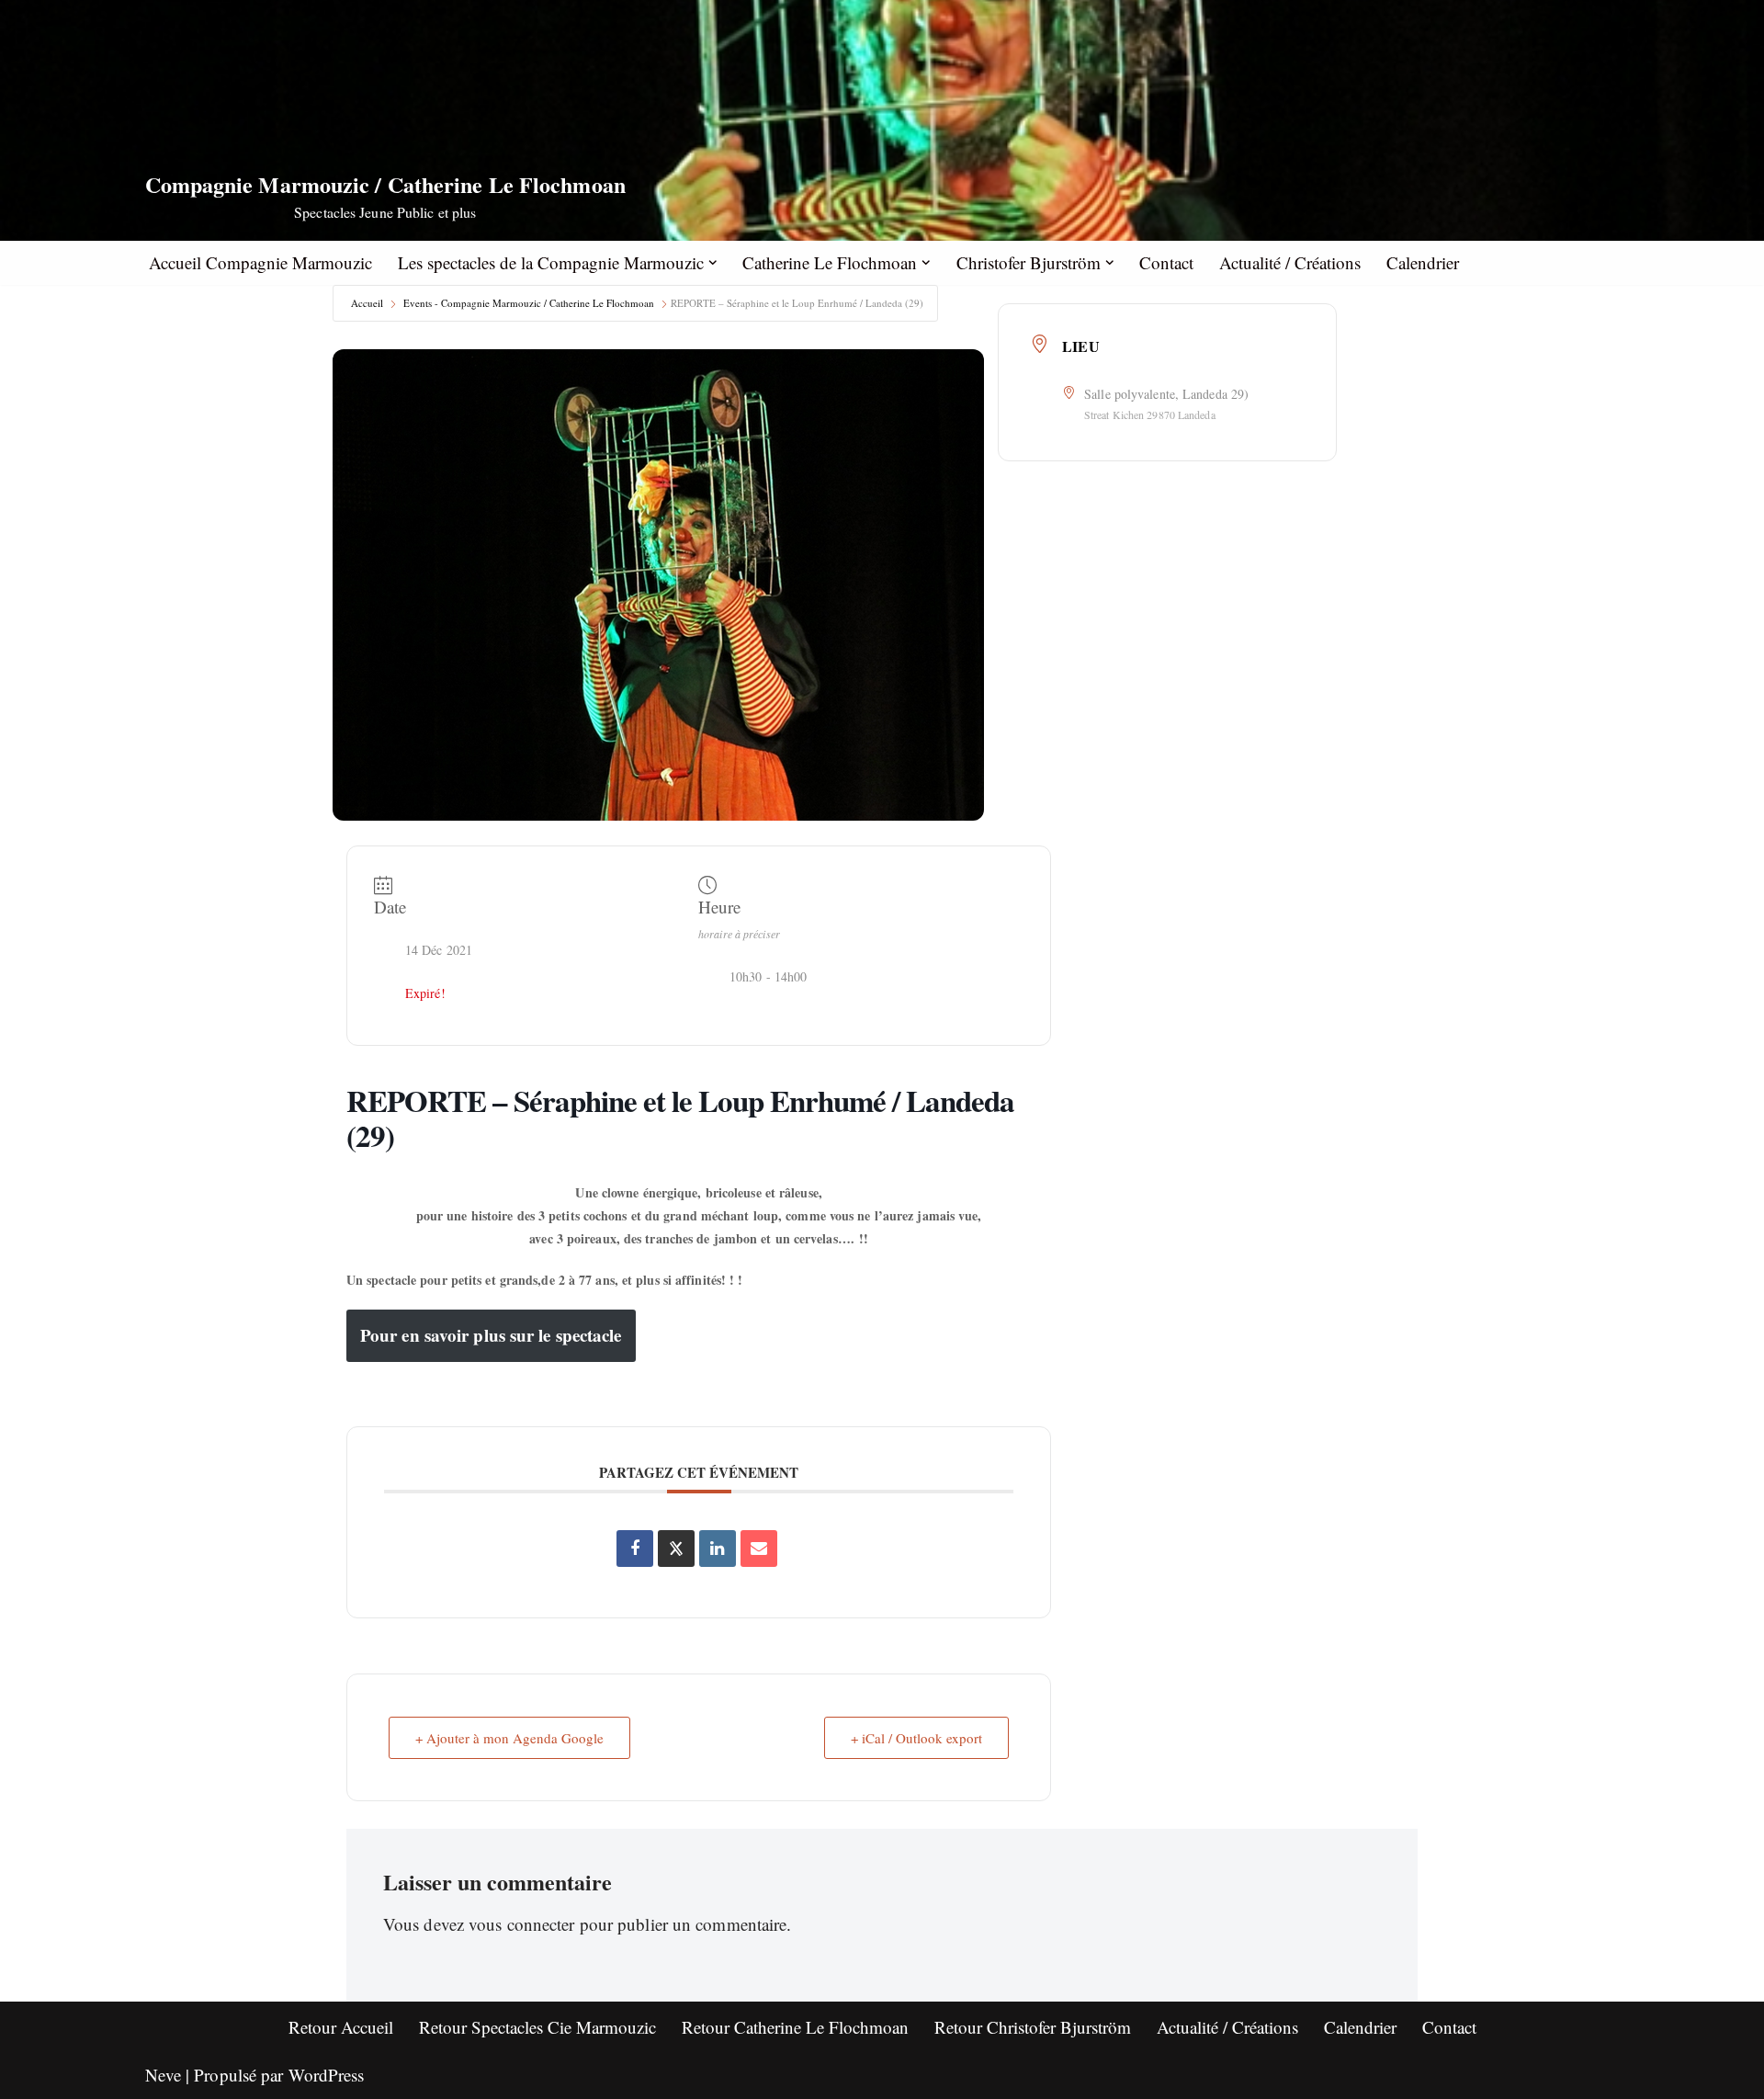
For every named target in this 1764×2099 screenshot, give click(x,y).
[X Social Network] (676, 1549)
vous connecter (521, 1924)
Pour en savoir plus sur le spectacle (491, 1335)
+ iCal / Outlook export (916, 1738)
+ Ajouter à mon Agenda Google (509, 1738)
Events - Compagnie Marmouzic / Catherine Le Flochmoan (529, 303)
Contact (1166, 262)
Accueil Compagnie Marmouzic (260, 262)
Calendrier (1423, 262)
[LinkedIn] (718, 1549)
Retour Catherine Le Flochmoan (795, 2027)
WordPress (327, 2075)
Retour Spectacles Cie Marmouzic (537, 2027)
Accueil (367, 303)
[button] (713, 263)
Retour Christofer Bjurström (1033, 2027)
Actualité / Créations (1290, 262)
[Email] (759, 1549)
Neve (163, 2075)
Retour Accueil (341, 2027)
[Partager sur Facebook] (635, 1549)
